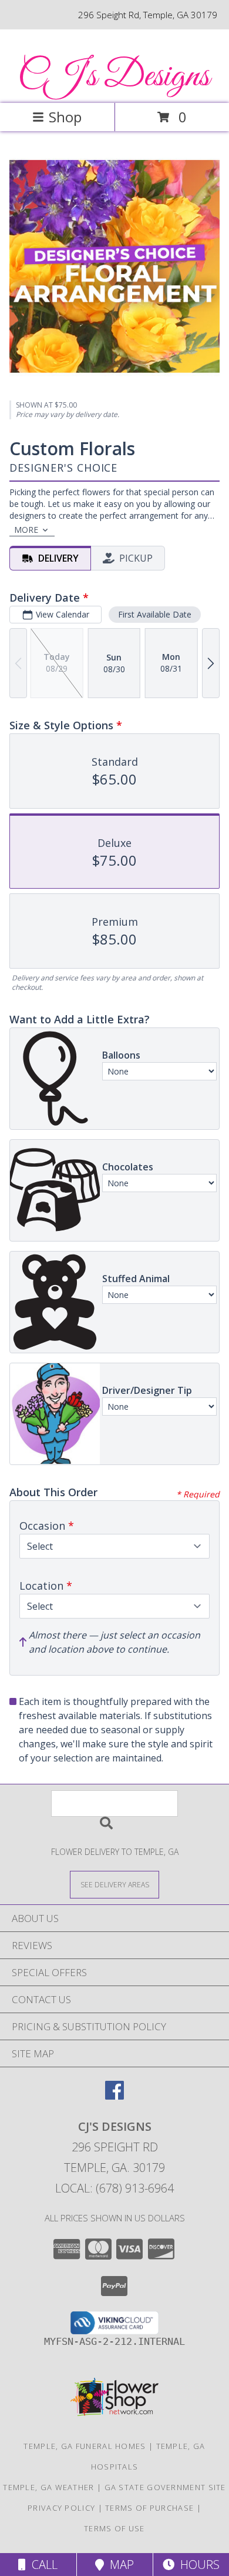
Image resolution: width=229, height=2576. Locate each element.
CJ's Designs (114, 77)
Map (119, 2565)
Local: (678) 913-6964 (114, 2188)
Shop (65, 117)
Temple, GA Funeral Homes (85, 2446)
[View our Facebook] (114, 2096)
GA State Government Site (165, 2487)
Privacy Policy (61, 2508)
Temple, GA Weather (48, 2487)
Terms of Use (114, 2528)
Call (42, 2565)
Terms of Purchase (149, 2508)
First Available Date (155, 614)
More (26, 530)
